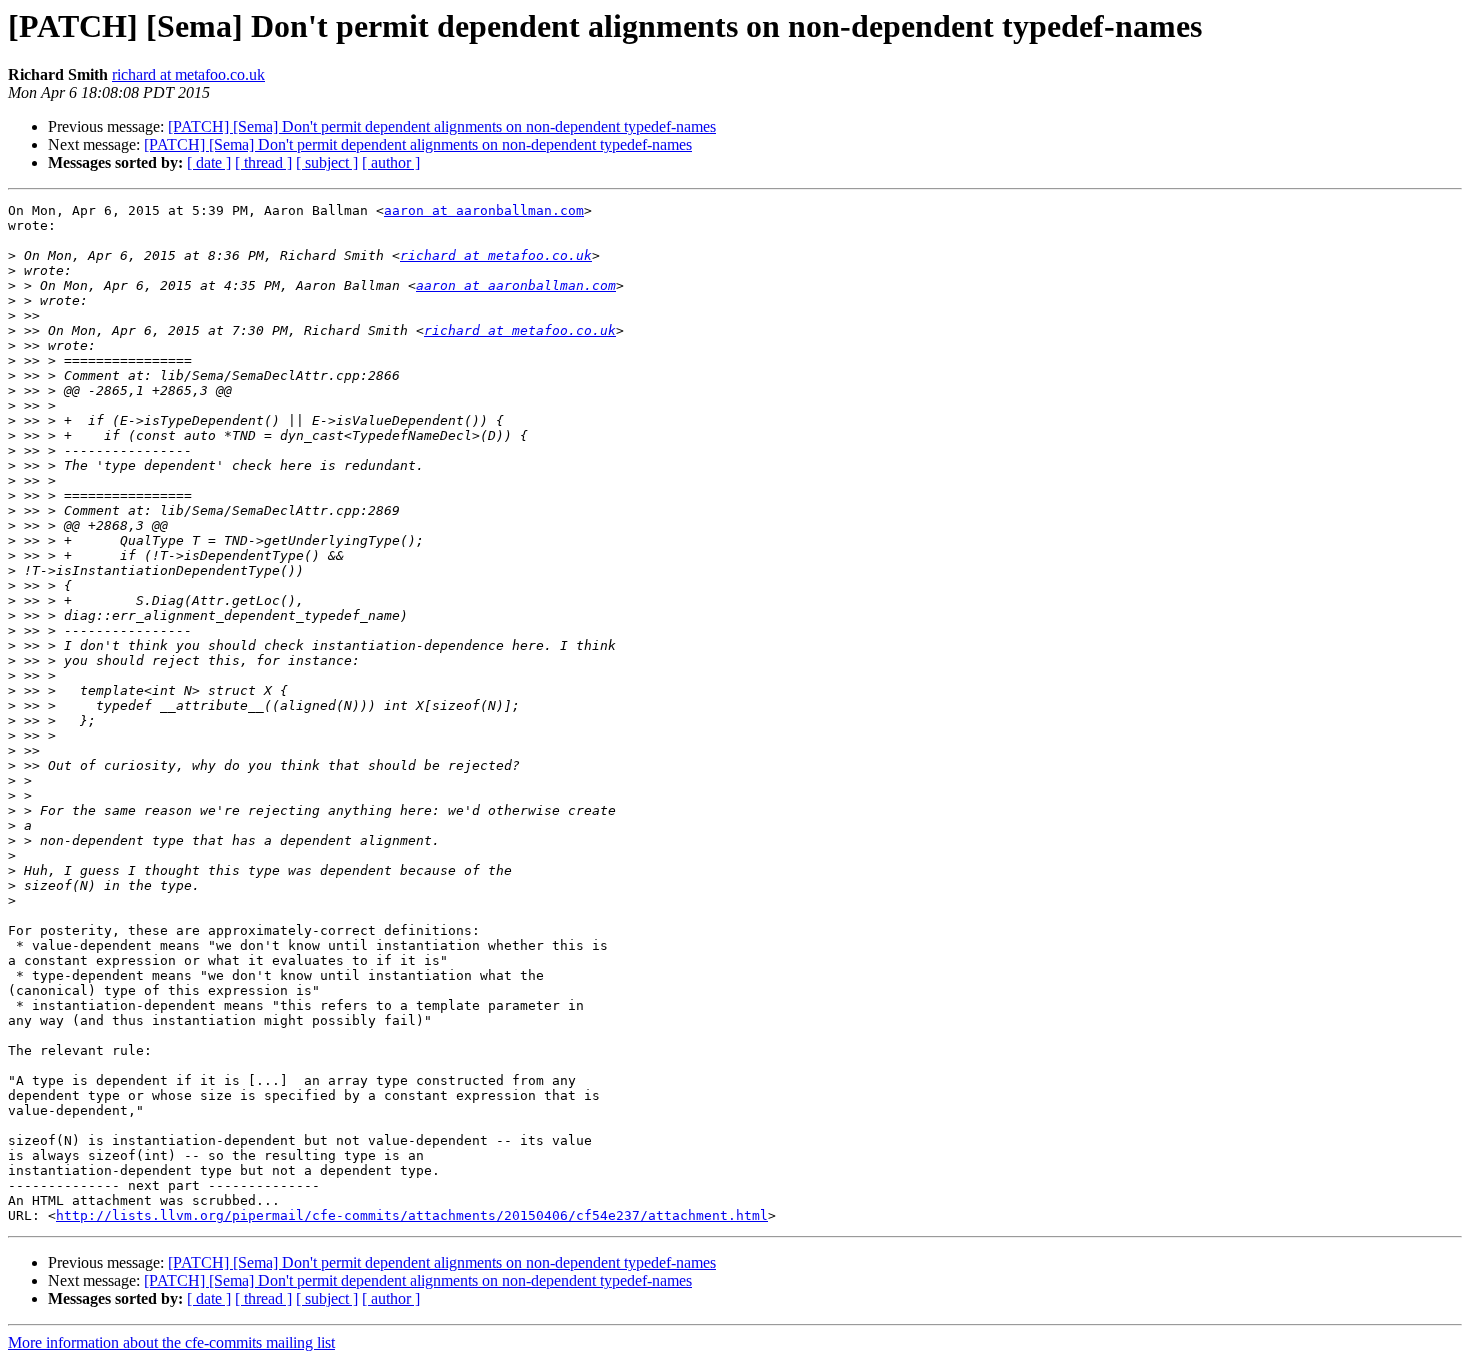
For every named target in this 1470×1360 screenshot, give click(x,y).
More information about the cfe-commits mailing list (171, 1342)
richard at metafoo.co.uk (188, 74)
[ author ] (391, 162)
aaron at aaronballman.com (484, 210)
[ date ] (209, 162)
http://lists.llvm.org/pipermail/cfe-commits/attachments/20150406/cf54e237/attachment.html (412, 1215)
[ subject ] (327, 162)
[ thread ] (263, 162)
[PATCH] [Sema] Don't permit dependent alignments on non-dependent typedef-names (442, 126)
